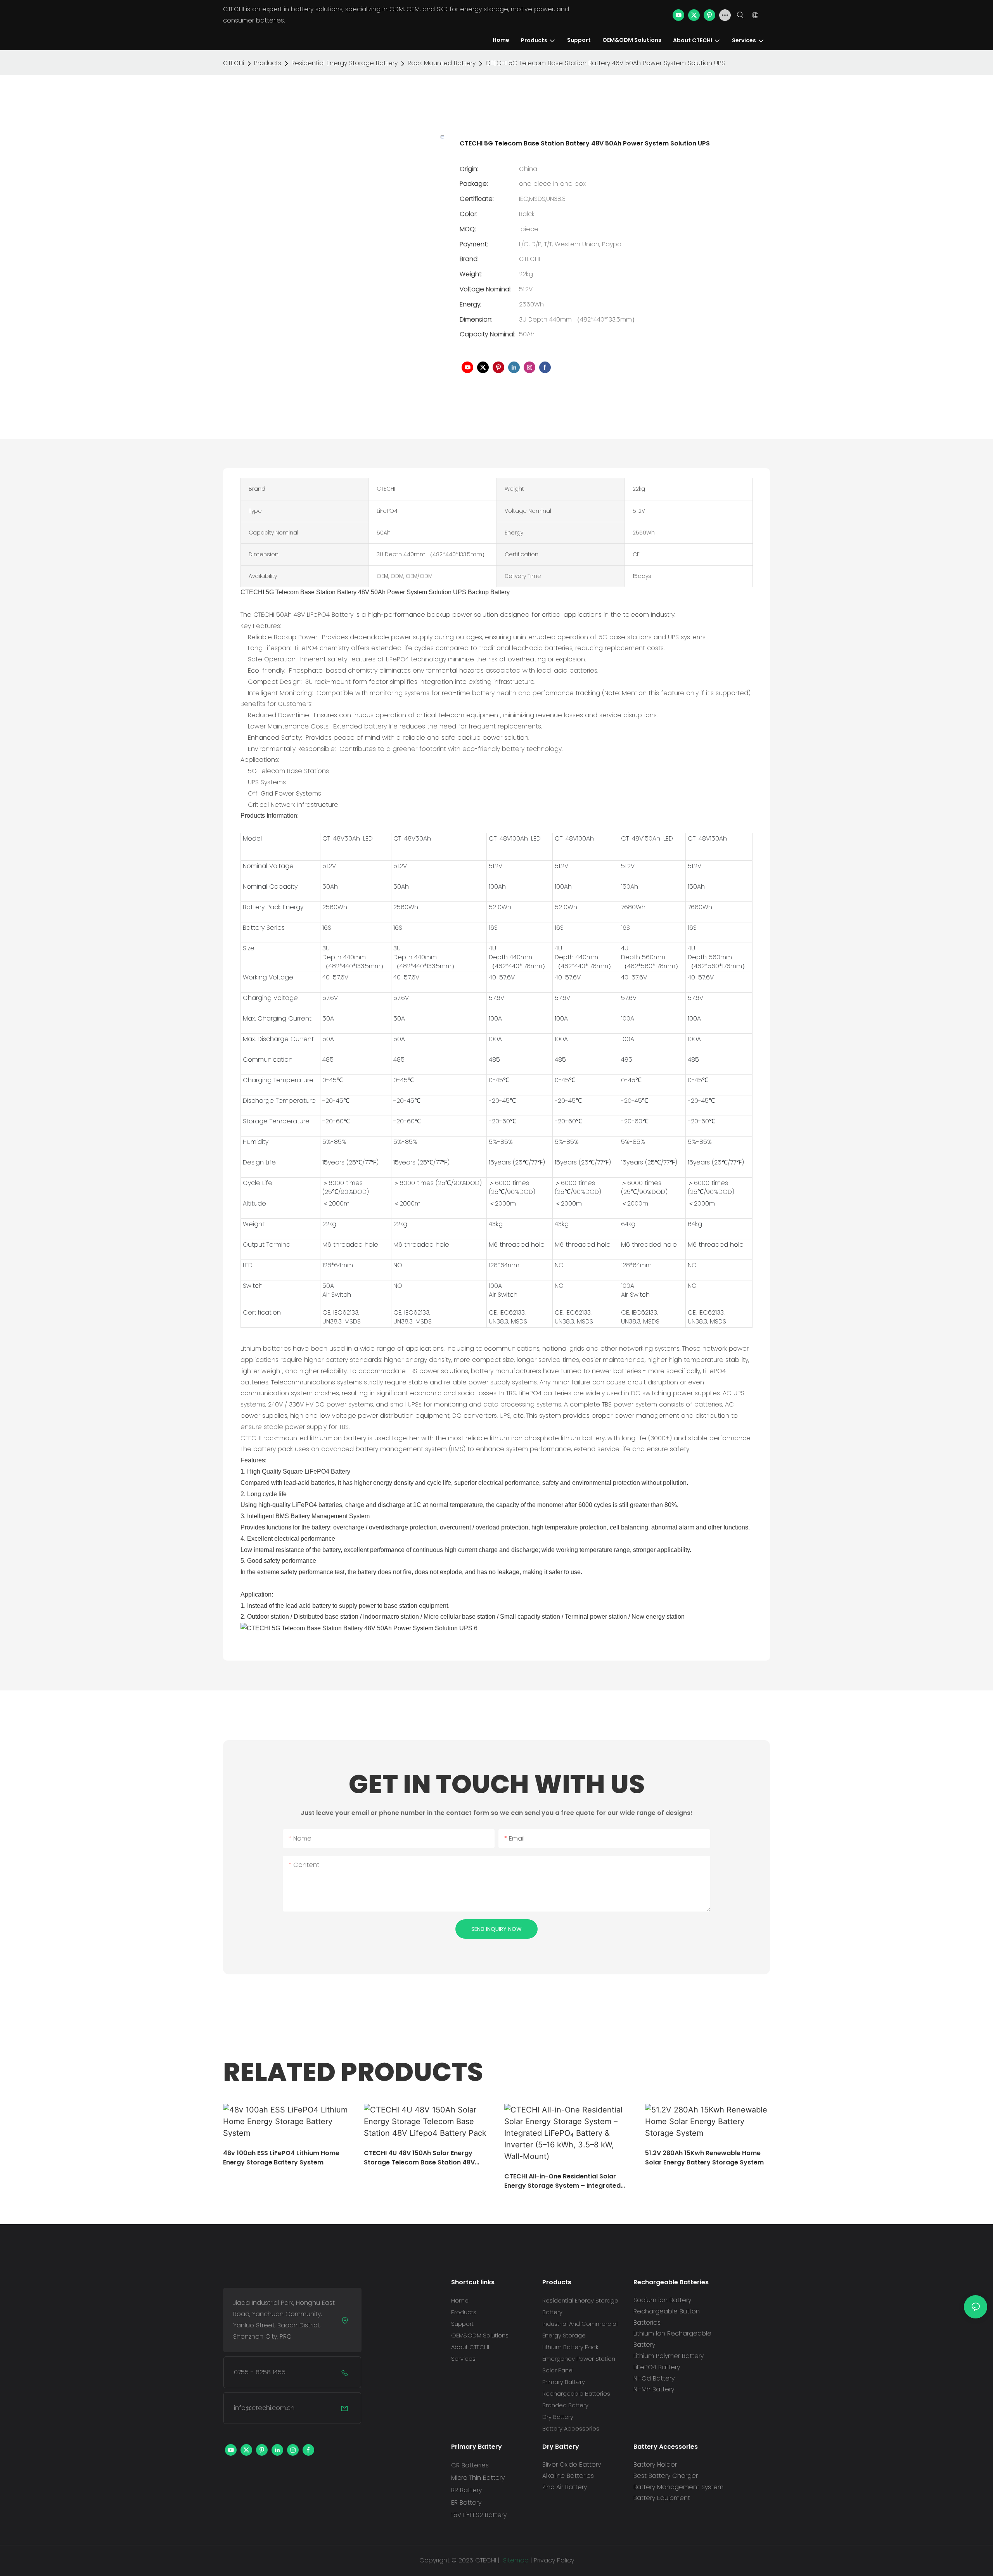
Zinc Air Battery (565, 2487)
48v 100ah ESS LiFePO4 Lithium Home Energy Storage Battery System (281, 2158)
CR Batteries (470, 2465)
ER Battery (466, 2502)
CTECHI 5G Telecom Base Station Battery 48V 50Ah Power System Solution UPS (605, 63)
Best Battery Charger (666, 2476)
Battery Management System (678, 2487)
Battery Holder (655, 2464)
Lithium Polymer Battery (669, 2356)
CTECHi (234, 63)
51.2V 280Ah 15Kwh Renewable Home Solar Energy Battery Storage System (704, 2158)
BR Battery (466, 2490)
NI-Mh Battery (654, 2389)
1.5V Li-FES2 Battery (479, 2515)
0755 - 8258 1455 (260, 2372)
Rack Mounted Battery (442, 63)
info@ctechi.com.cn (264, 2408)
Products (268, 63)
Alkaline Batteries (568, 2476)
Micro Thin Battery (478, 2478)
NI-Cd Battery (654, 2378)
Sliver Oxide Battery (572, 2464)
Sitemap (515, 2560)
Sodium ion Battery (662, 2300)
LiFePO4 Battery (657, 2367)
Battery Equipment (662, 2498)
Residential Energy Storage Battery (344, 63)
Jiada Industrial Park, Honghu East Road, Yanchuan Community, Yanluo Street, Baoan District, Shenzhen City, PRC (284, 2319)
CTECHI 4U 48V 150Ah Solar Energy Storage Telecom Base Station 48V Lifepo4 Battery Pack (419, 2158)
